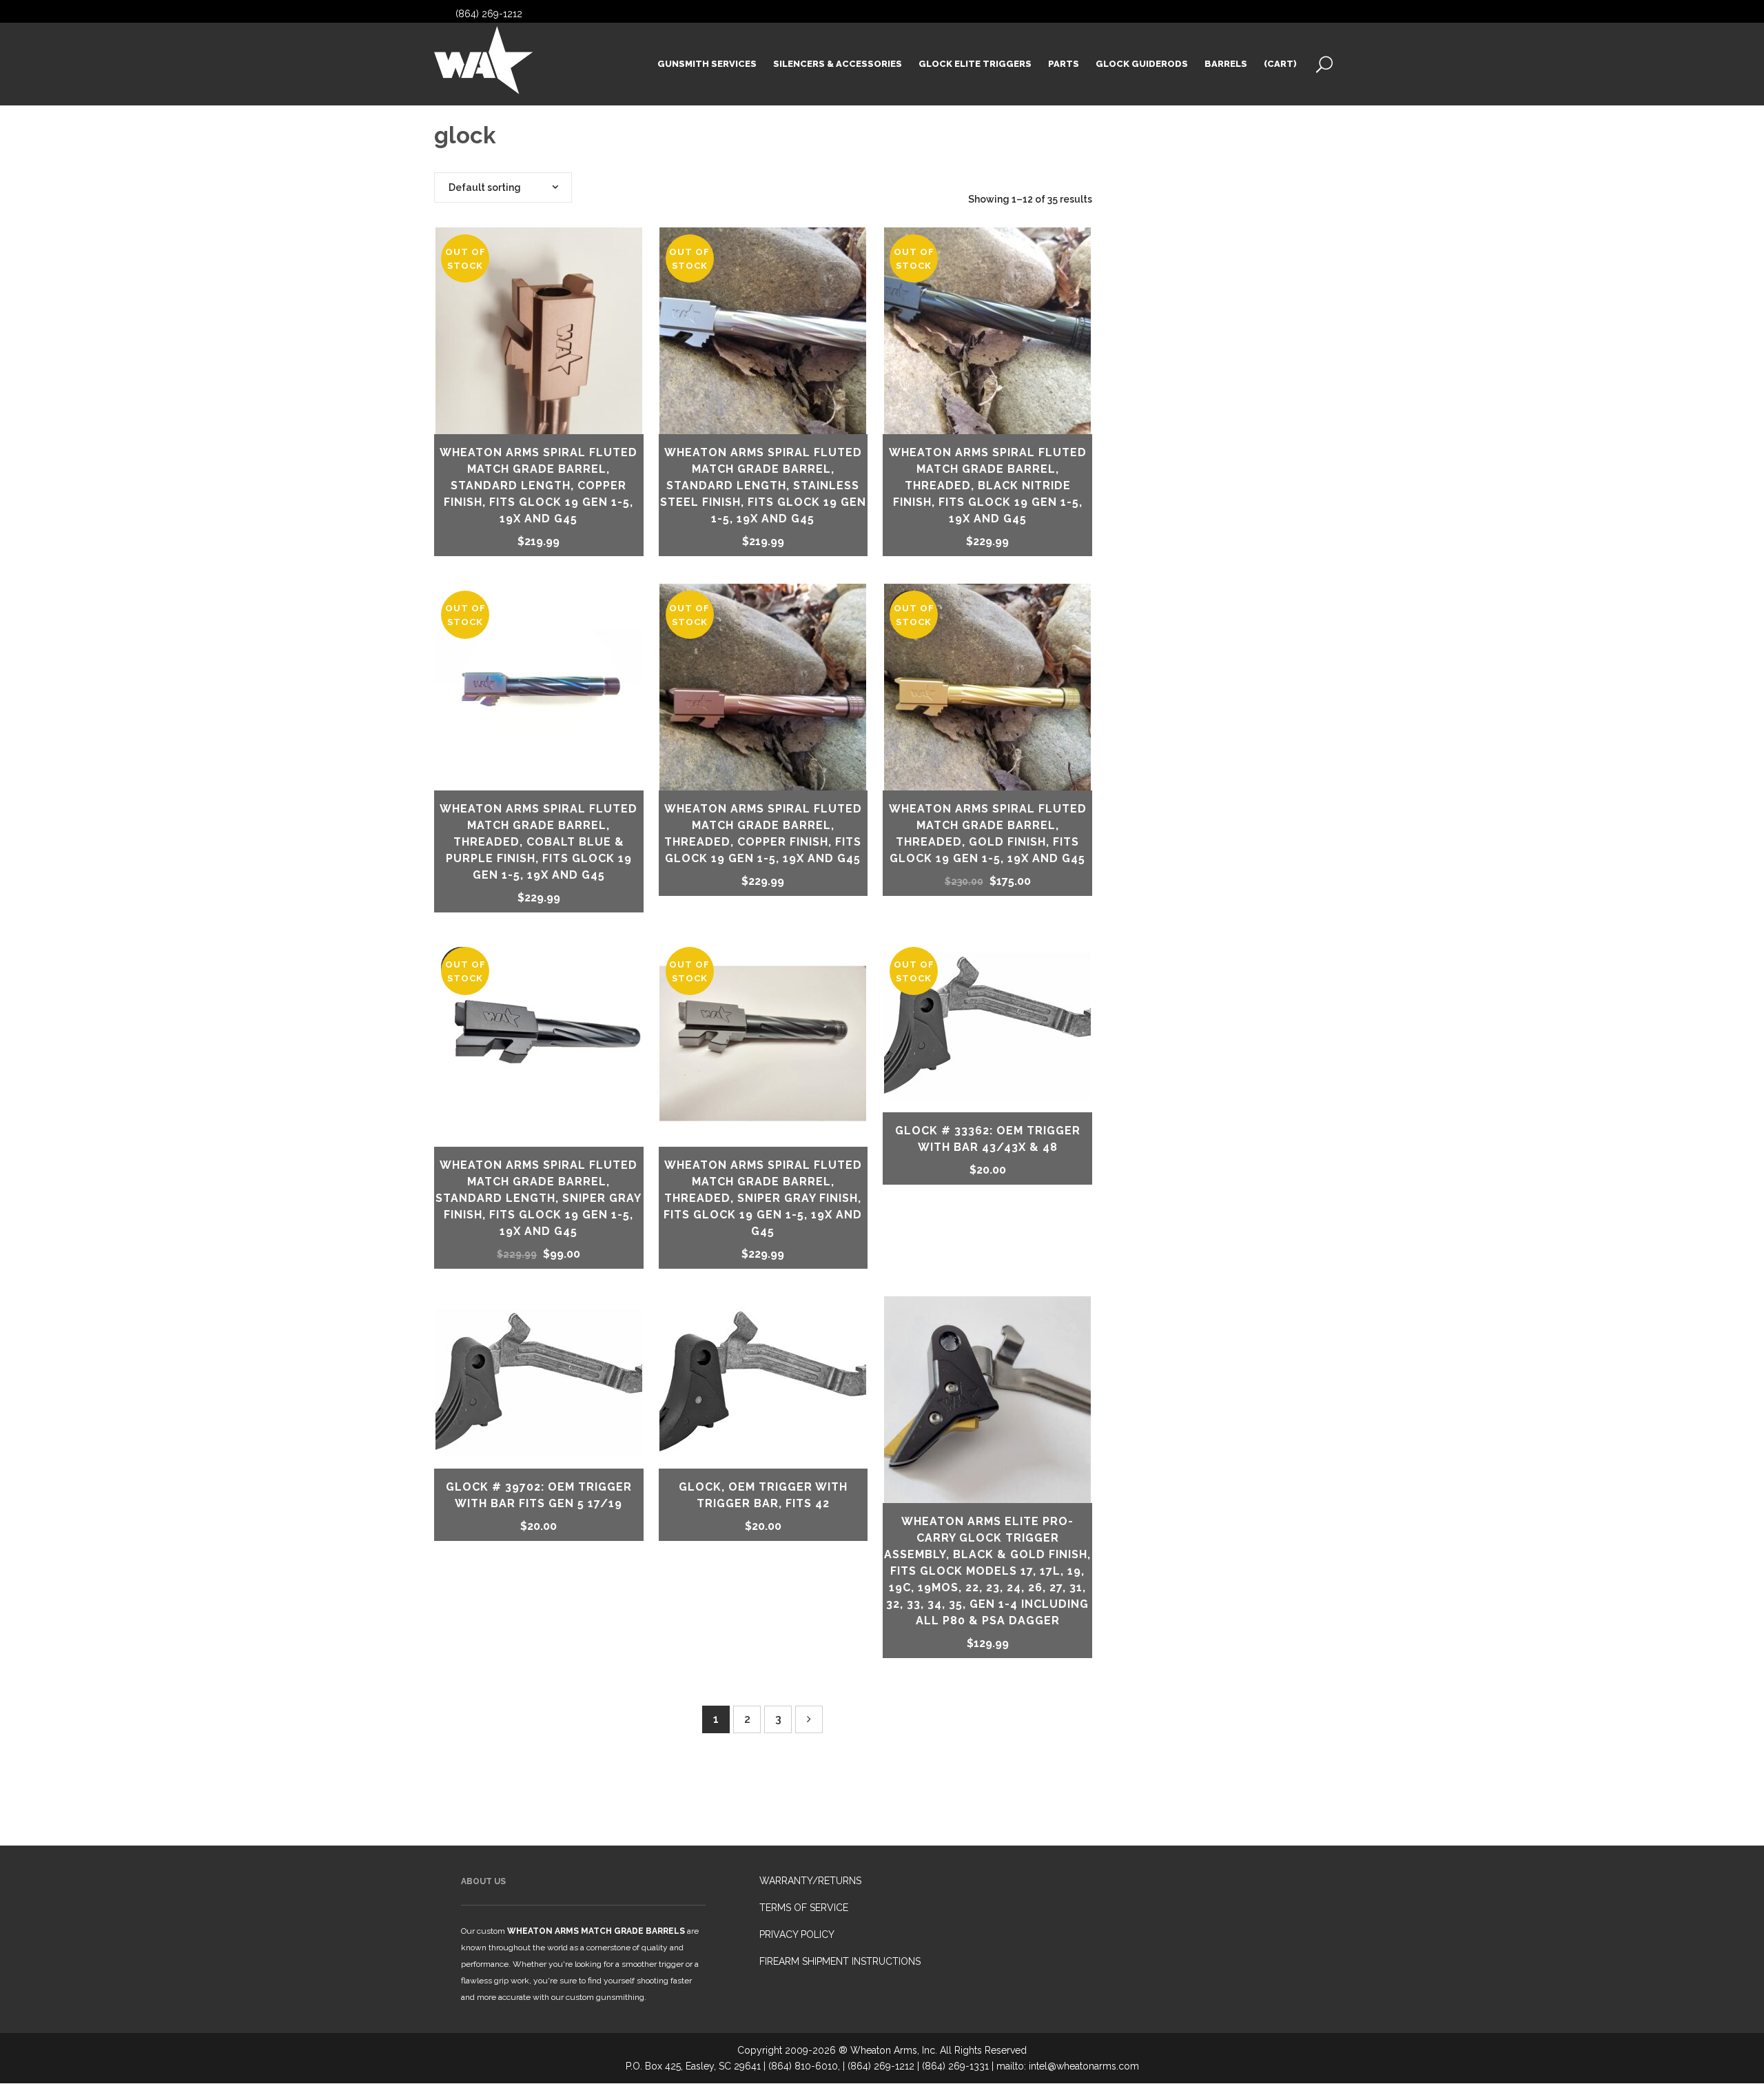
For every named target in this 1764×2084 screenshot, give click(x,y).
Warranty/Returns (810, 1881)
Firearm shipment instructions (840, 1961)
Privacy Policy (797, 1934)
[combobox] (503, 187)
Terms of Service (804, 1908)
